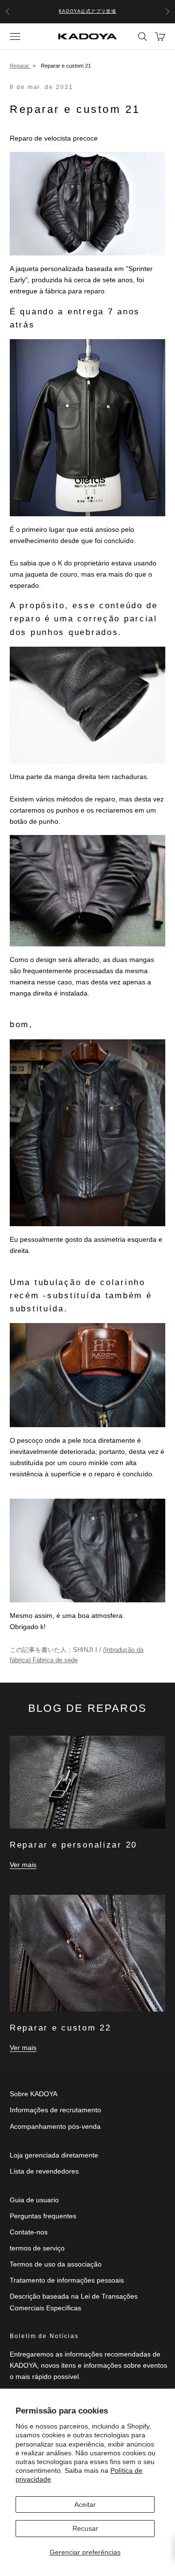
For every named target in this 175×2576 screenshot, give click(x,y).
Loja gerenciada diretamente (54, 2155)
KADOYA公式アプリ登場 (88, 11)
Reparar (20, 66)
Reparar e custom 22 (61, 2028)
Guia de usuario (34, 2200)
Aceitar (85, 2504)
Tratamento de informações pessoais (67, 2280)
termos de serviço (37, 2248)
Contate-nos (29, 2232)
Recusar (85, 2528)
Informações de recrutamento (55, 2110)
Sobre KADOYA (34, 2094)
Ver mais (23, 1865)
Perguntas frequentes (43, 2216)
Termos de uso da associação (56, 2264)
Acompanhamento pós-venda (55, 2126)
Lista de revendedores (44, 2171)
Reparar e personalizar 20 (73, 1845)
